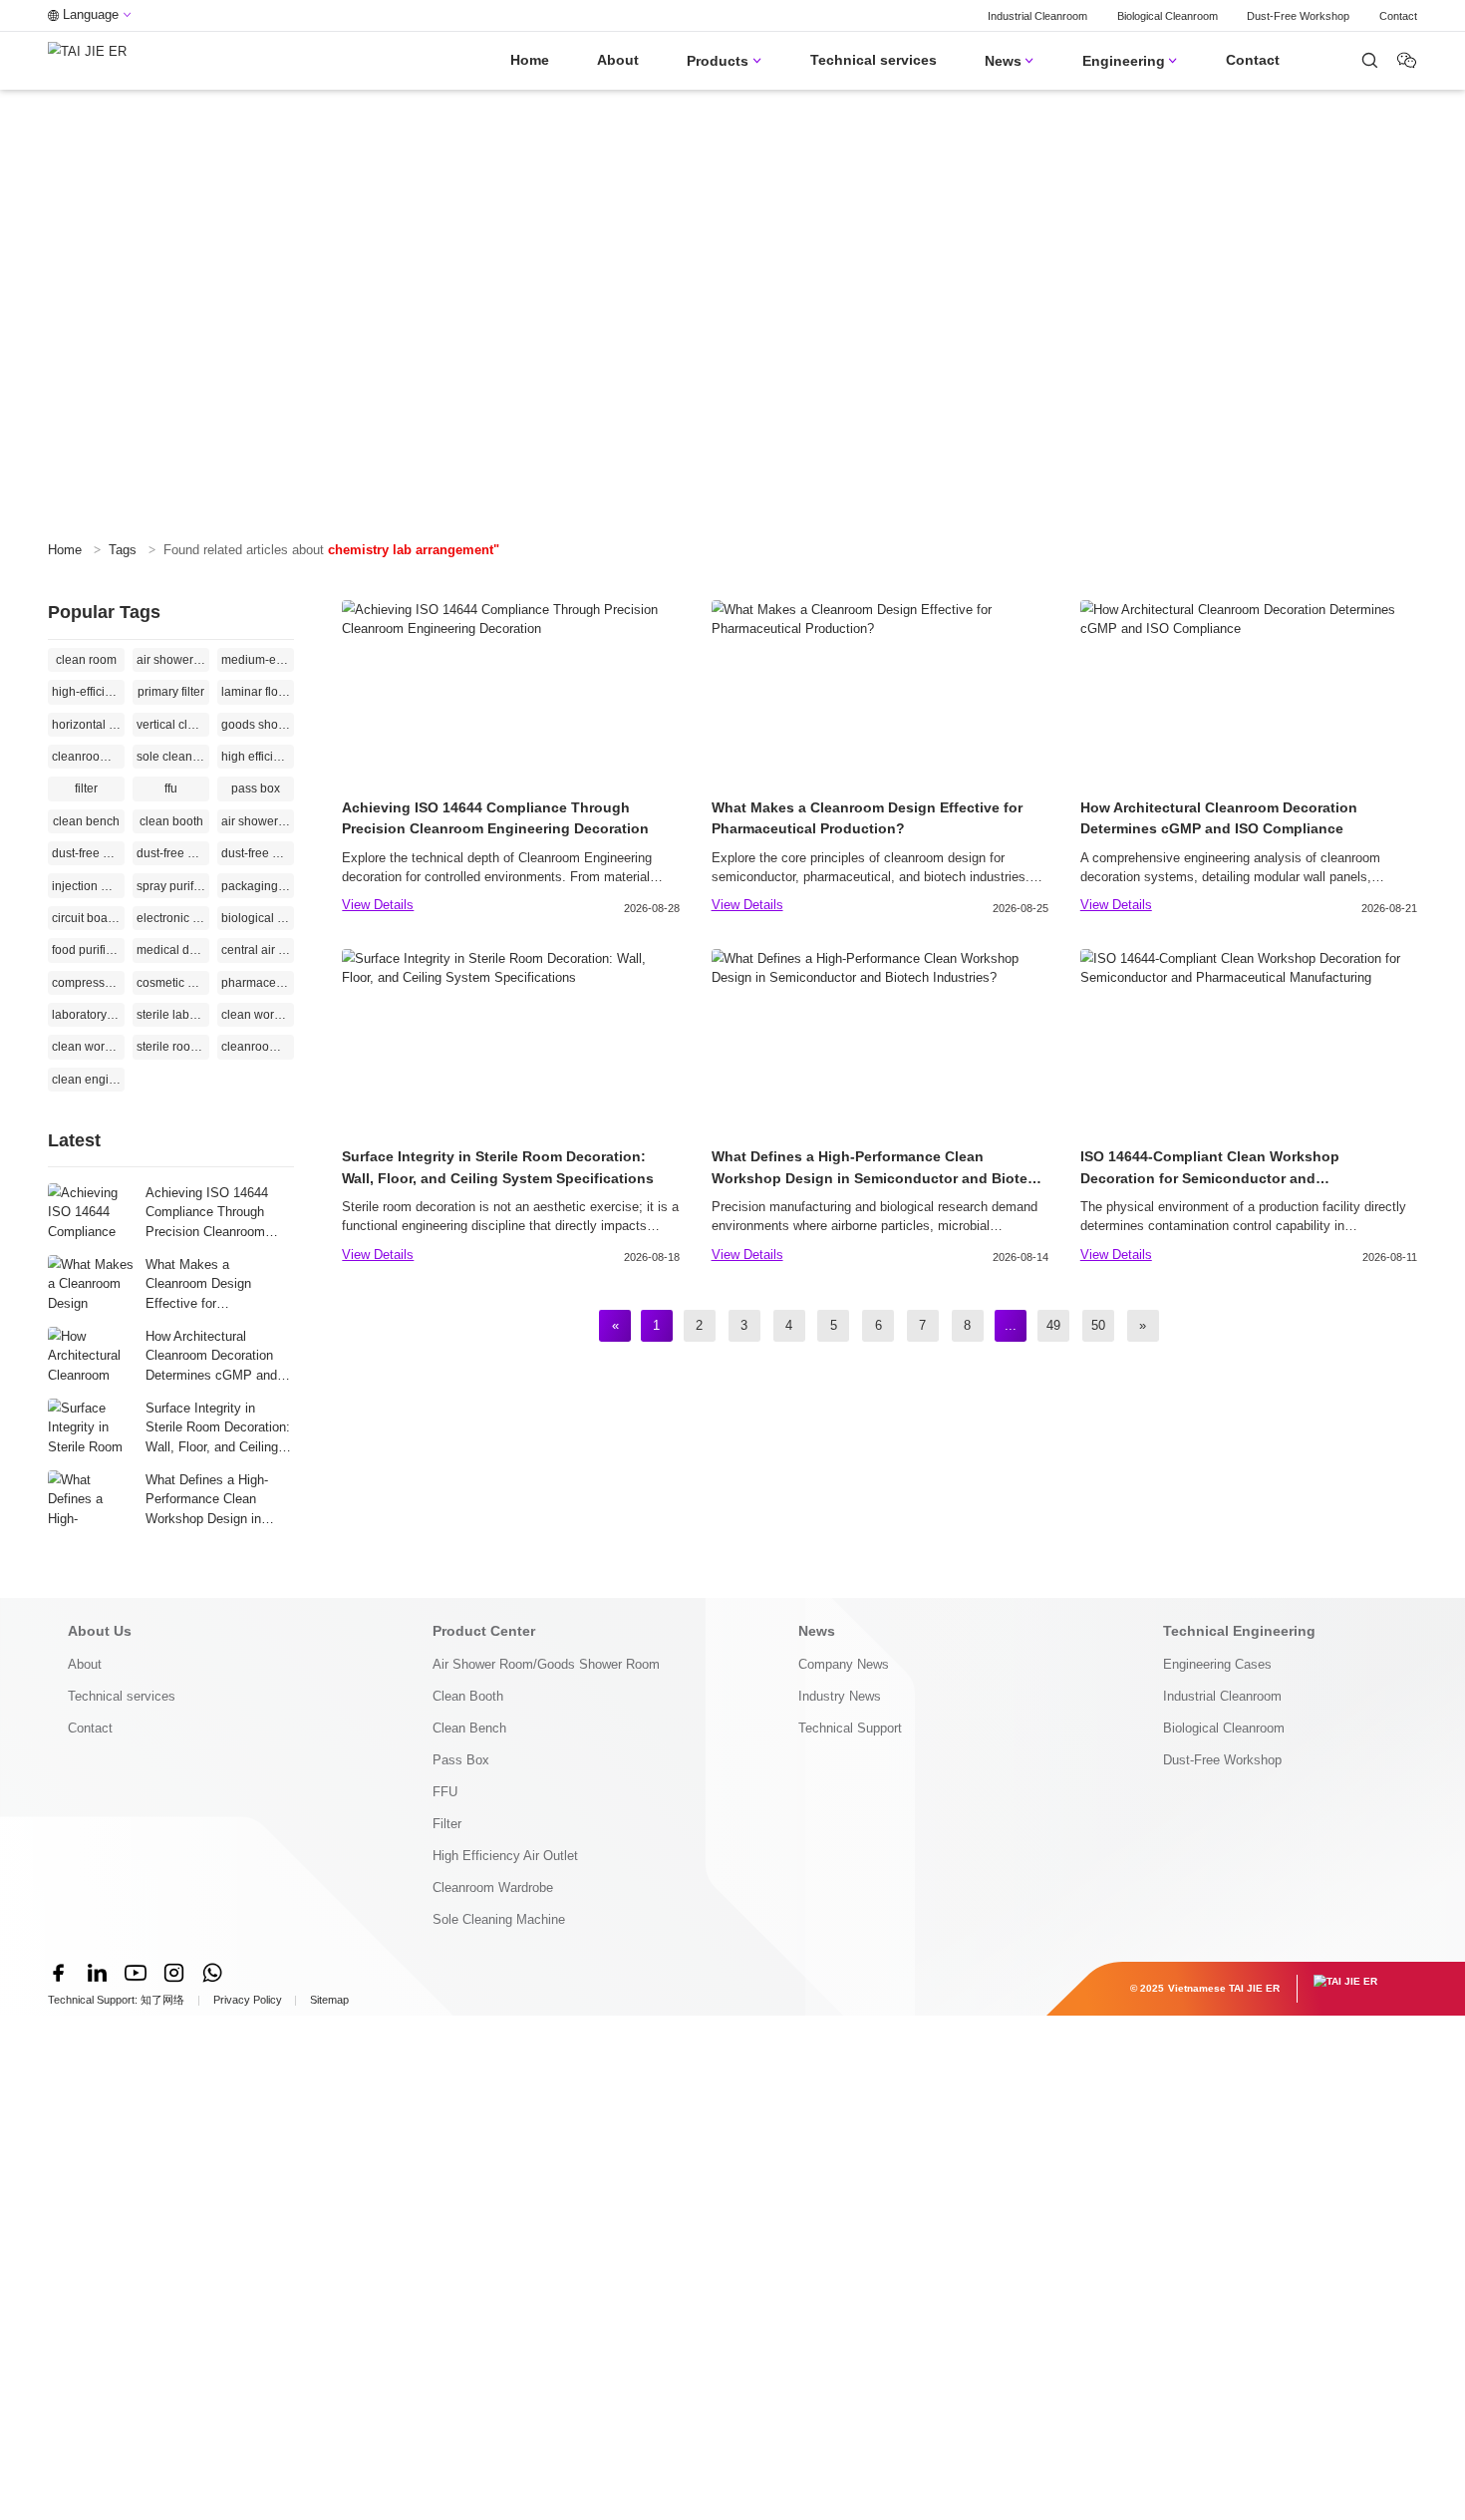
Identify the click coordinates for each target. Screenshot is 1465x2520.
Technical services (874, 60)
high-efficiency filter (88, 692)
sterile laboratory (173, 1015)
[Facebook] (59, 1973)
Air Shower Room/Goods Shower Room (546, 1664)
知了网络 (162, 2000)
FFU (445, 1792)
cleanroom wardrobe (88, 757)
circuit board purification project (88, 918)
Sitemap (329, 2000)
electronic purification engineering (173, 918)
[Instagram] (173, 1973)
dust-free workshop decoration (173, 853)
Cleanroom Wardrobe (493, 1888)
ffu (171, 788)
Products (724, 61)
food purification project (88, 950)
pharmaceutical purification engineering (258, 983)
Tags (123, 550)
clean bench (86, 821)
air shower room (258, 821)
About (618, 60)
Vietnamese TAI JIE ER (1224, 1988)
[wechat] (1370, 60)
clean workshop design (88, 1047)
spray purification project (173, 886)
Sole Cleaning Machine (499, 1919)
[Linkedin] (97, 1973)
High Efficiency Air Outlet (505, 1856)
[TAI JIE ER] (87, 61)
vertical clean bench (173, 725)
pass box (256, 788)
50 (1098, 1325)
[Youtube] (136, 1973)
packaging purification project (258, 886)
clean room (86, 660)
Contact (1398, 16)
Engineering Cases (1217, 1664)
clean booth (171, 821)
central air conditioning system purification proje (258, 950)
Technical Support (850, 1728)
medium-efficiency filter (258, 660)
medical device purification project (173, 950)
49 (1053, 1325)
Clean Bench (469, 1728)
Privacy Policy (248, 2000)
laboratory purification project (88, 1015)
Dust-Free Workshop (1298, 16)
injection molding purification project (88, 886)
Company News (844, 1664)
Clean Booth (468, 1696)
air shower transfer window (173, 660)
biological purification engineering (258, 918)
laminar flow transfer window (258, 692)
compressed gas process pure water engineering (88, 983)
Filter (447, 1824)
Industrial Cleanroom (1037, 16)
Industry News (840, 1696)
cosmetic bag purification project (173, 983)
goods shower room (258, 725)
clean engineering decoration (88, 1080)
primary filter (171, 692)
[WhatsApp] (212, 1973)
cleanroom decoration (258, 1047)
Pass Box (461, 1760)
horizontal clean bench (88, 725)
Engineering (1130, 61)
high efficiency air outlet (258, 757)
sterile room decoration (173, 1047)
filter (86, 788)
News (1010, 61)
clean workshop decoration (258, 1015)
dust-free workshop (88, 853)
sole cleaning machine (173, 757)
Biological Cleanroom (1168, 16)
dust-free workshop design (258, 853)
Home (530, 60)
